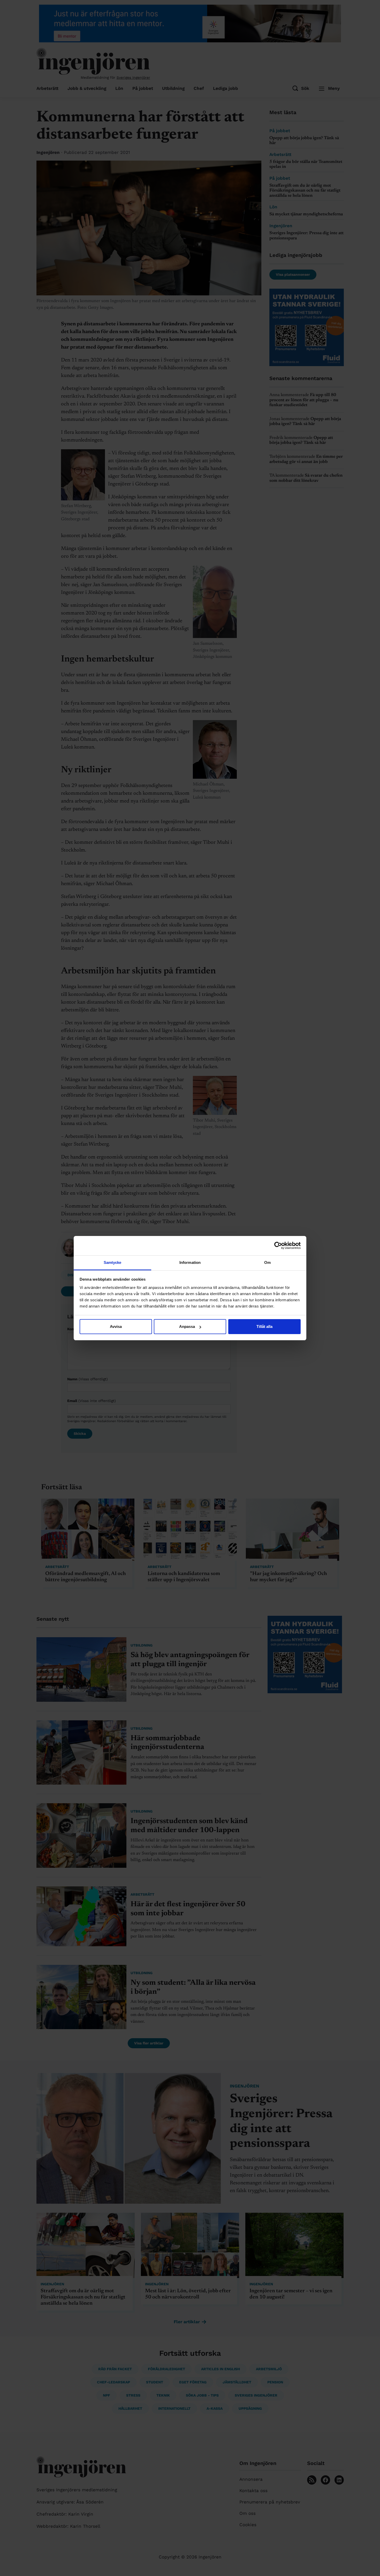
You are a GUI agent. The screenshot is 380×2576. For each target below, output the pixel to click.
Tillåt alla (264, 1326)
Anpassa (187, 1326)
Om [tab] (267, 1262)
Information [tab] (190, 1262)
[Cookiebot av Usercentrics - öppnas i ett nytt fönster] (278, 1246)
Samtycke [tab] (113, 1262)
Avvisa (116, 1326)
